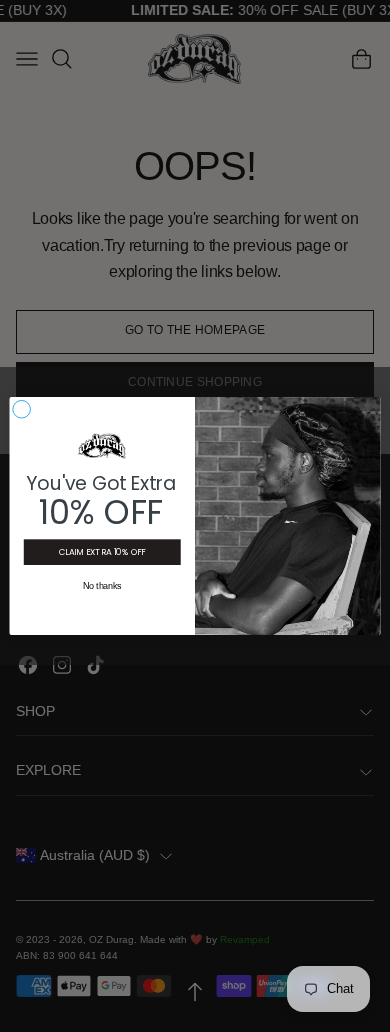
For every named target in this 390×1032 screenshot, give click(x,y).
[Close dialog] (21, 409)
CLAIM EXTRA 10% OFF (102, 552)
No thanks (102, 587)
